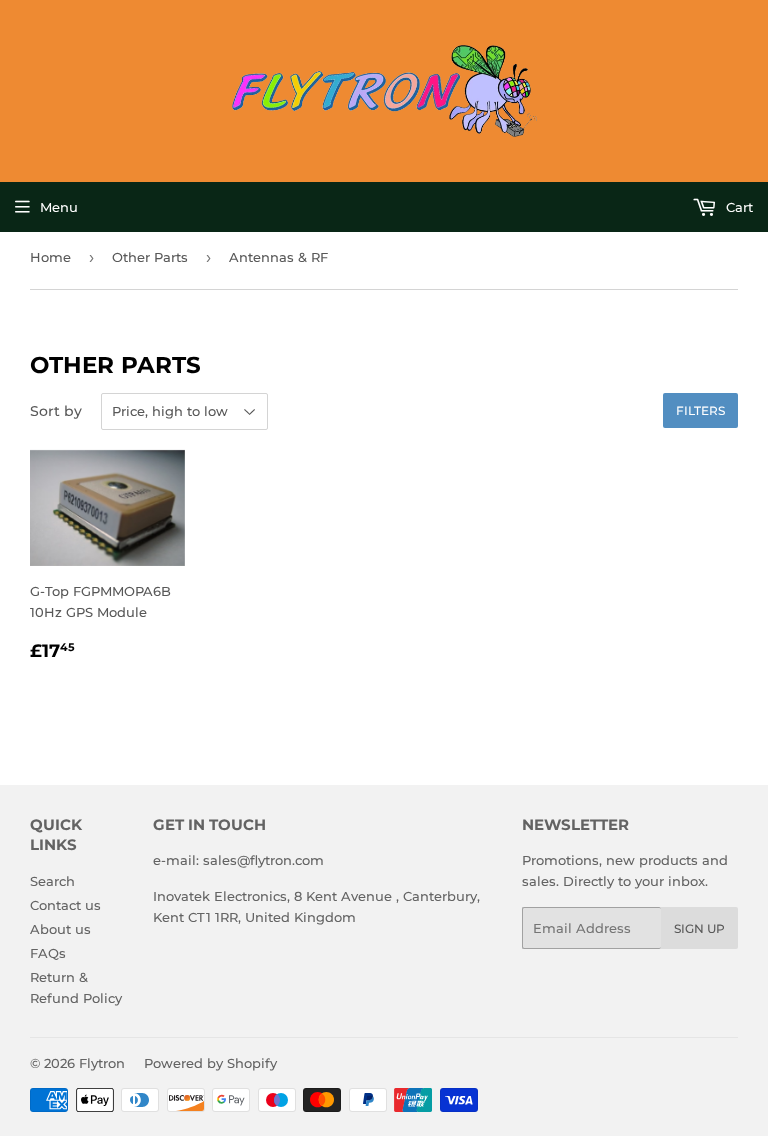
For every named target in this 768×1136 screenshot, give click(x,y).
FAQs (48, 953)
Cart (737, 207)
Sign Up (699, 928)
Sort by (56, 411)
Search (52, 881)
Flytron (102, 1063)
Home (50, 257)
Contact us (65, 905)
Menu (59, 207)
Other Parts (150, 257)
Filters (700, 410)
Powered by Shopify (210, 1063)
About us (60, 929)
